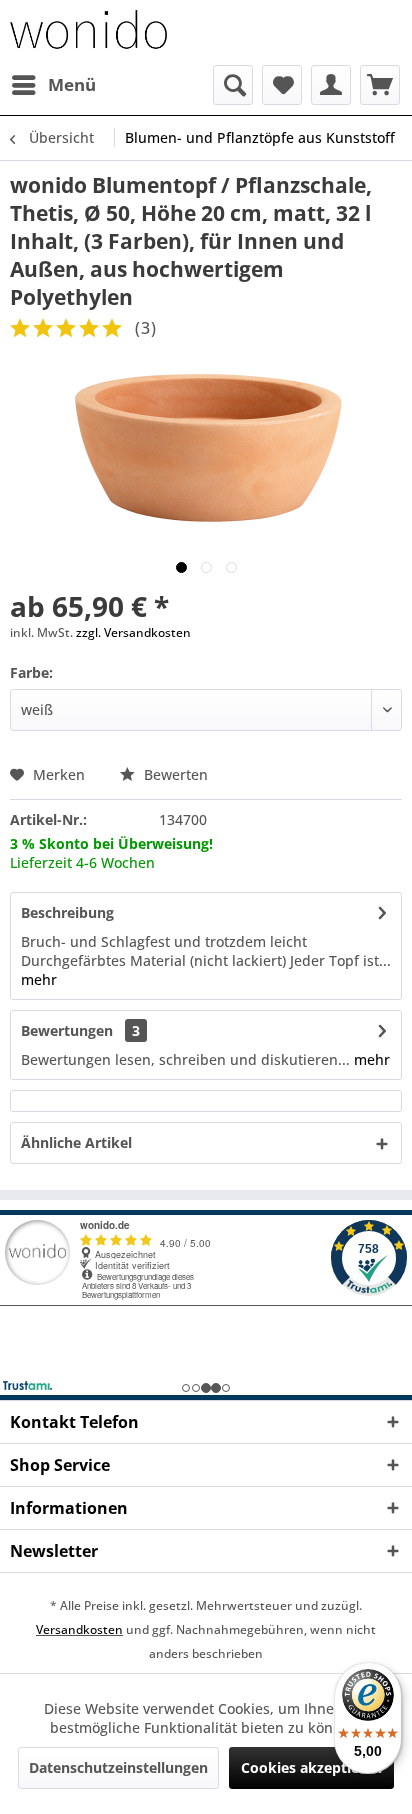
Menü (72, 84)
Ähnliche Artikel (76, 1142)
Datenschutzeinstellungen (118, 1767)
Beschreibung (67, 912)
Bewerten (174, 774)
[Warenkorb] (380, 85)
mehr (39, 979)
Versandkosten (79, 1629)
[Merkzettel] (282, 85)
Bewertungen (67, 1030)
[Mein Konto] (331, 85)
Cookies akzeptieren (311, 1767)
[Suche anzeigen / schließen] (233, 85)
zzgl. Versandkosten (133, 632)
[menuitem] (53, 85)
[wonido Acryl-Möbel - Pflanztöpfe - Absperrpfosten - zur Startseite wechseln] (88, 32)
